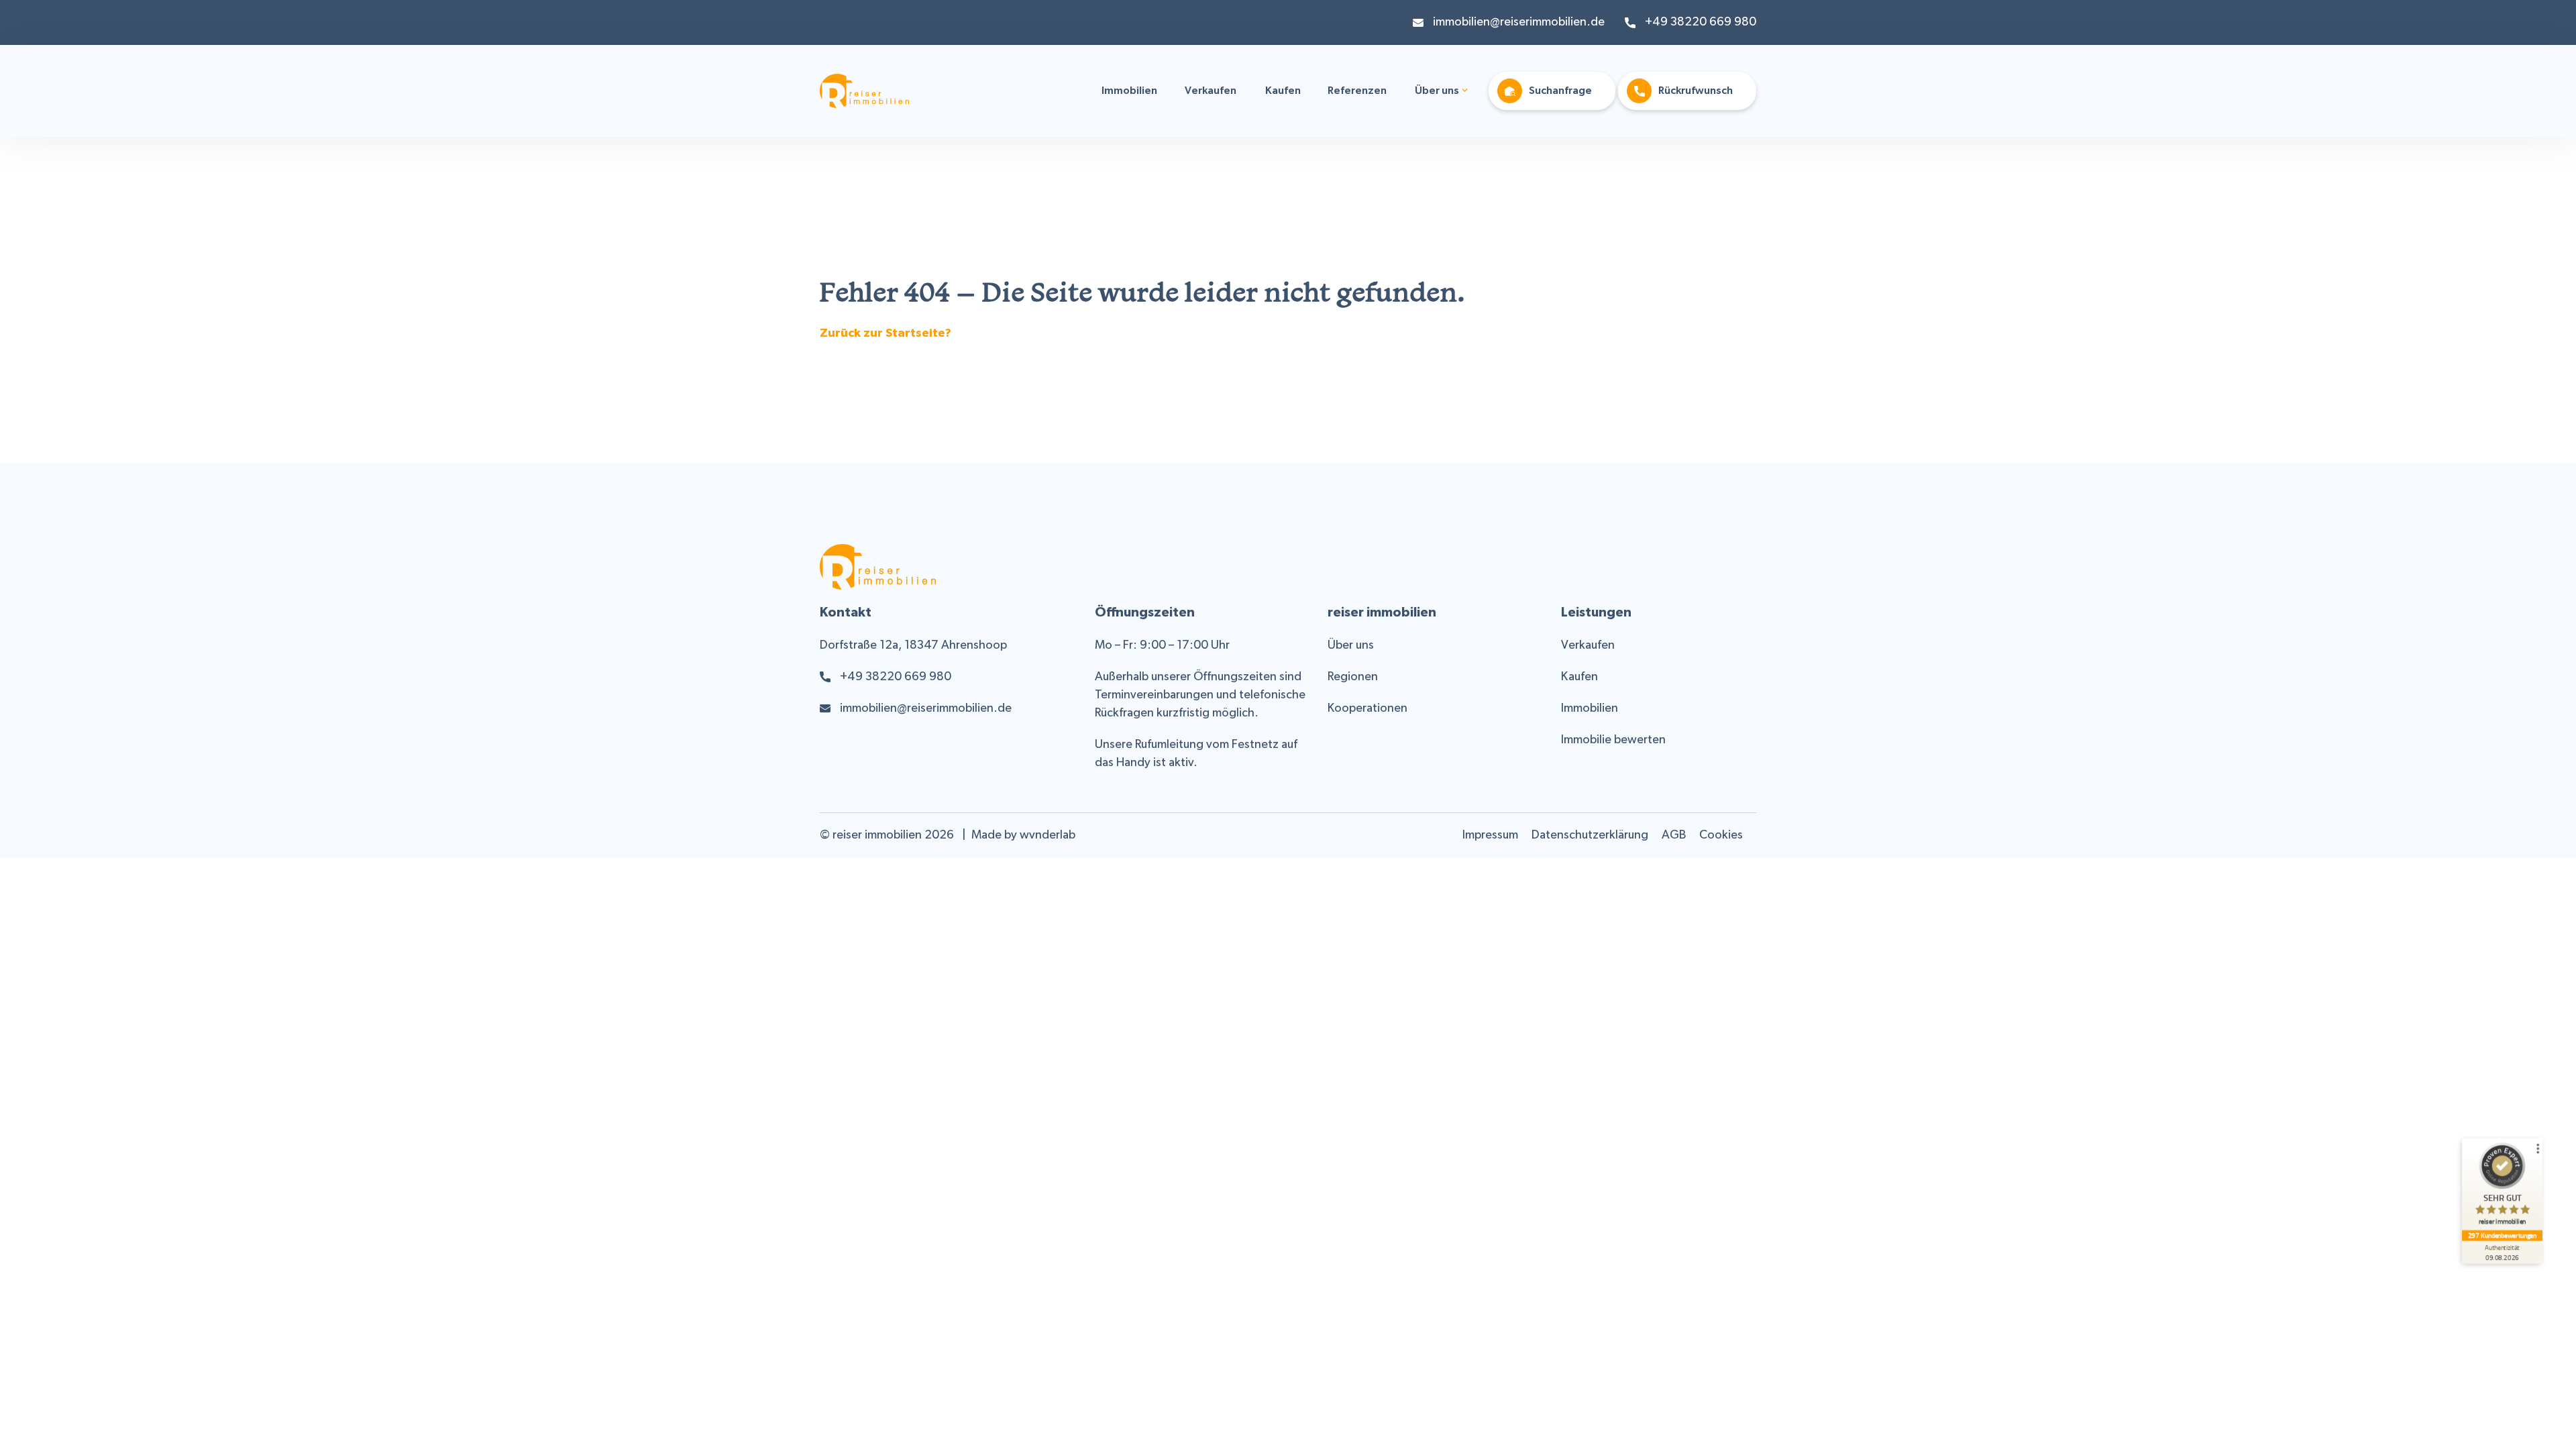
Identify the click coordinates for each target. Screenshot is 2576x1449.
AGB (1674, 836)
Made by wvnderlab (1023, 836)
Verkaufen (1211, 91)
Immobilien (1129, 91)
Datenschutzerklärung (1590, 836)
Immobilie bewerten (1613, 740)
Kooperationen (1367, 709)
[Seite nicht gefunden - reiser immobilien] (864, 99)
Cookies (1721, 836)
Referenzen (1357, 91)
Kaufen (1283, 91)
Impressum (1490, 836)
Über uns (1437, 91)
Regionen (1353, 677)
